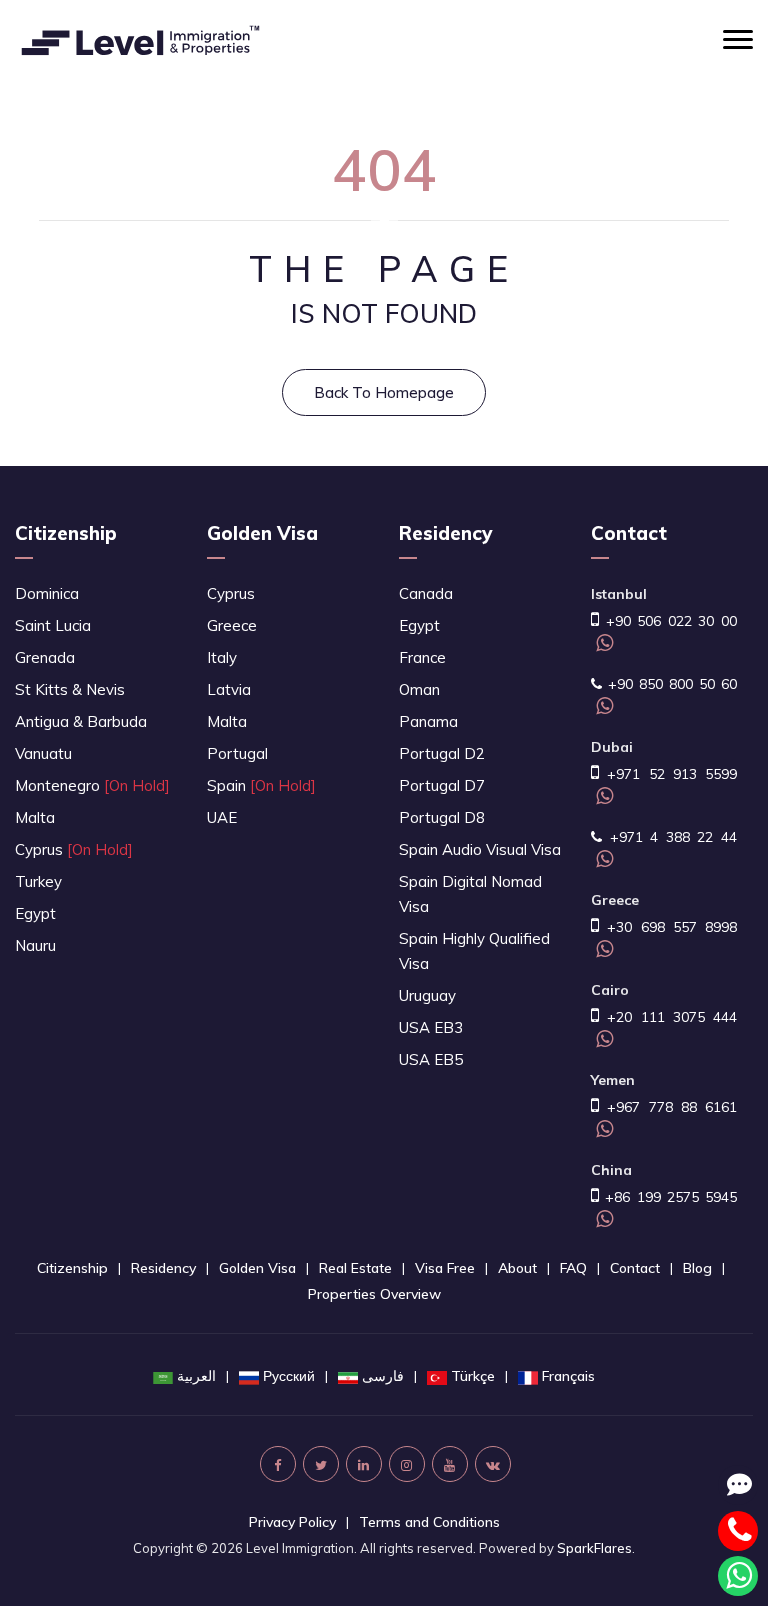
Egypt (35, 913)
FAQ (573, 1268)
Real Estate (355, 1268)
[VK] (493, 1464)
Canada (426, 593)
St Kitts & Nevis (70, 689)
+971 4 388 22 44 (669, 837)
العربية (196, 1376)
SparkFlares (594, 1548)
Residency (445, 533)
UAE (222, 817)
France (422, 657)
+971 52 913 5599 (668, 774)
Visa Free (445, 1268)
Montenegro (92, 785)
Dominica (47, 593)
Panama (428, 721)
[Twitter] (321, 1464)
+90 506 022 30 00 (668, 621)
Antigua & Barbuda (81, 721)
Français (568, 1376)
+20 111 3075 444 (668, 1017)
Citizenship (66, 533)
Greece (232, 625)
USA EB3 (431, 1027)
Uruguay (427, 995)
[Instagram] (407, 1464)
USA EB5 (431, 1059)
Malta (35, 817)
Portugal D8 (442, 817)
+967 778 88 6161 (668, 1107)
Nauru (35, 945)
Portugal (237, 753)
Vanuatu (43, 753)
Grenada (45, 657)
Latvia (229, 689)
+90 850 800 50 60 (669, 684)
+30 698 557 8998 (668, 927)
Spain (261, 785)
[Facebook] (278, 1464)
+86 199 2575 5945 (668, 1197)
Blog (697, 1268)
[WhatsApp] (602, 645)
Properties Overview (374, 1294)
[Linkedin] (364, 1464)
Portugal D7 (442, 785)
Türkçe (473, 1376)
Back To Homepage (384, 392)
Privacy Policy (292, 1522)
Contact (635, 1268)
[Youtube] (450, 1464)
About (517, 1268)
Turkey (38, 881)
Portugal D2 (442, 753)
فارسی (383, 1376)
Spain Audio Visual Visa (480, 849)
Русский (289, 1376)
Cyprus (74, 849)
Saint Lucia (53, 625)
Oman (419, 689)
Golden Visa (262, 533)
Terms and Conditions (429, 1522)
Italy (222, 657)
